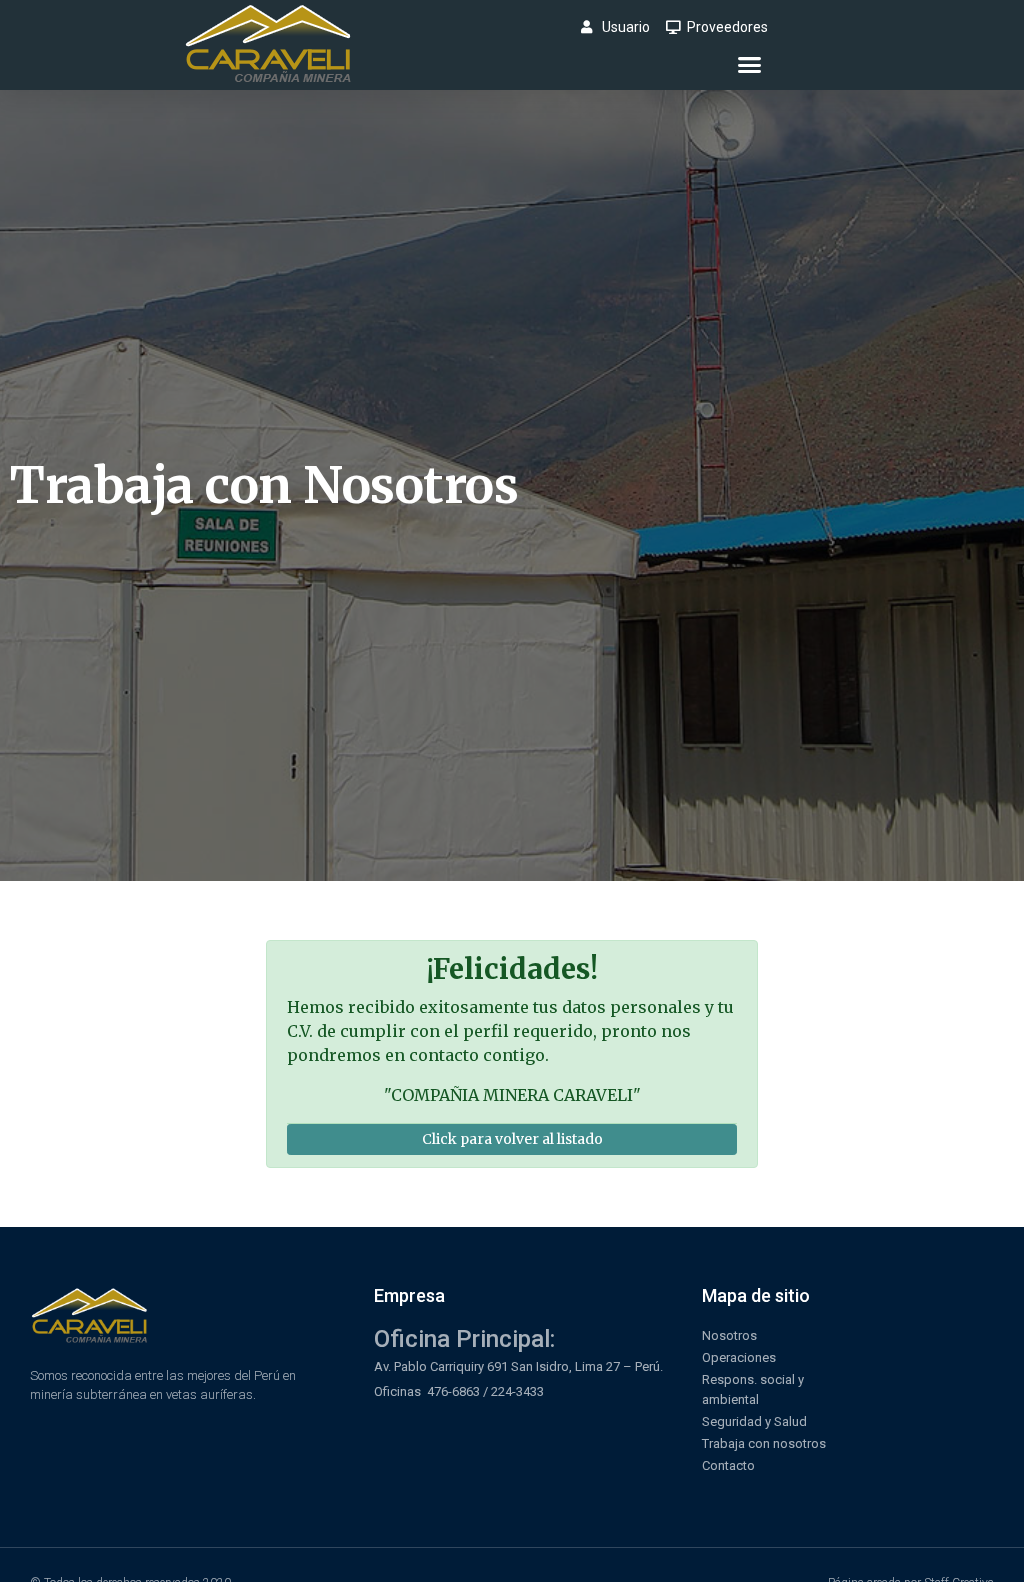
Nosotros (729, 1335)
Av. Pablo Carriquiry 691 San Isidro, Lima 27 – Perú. (518, 1366)
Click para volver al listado (512, 1139)
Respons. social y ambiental (753, 1389)
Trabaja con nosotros (764, 1443)
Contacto (728, 1465)
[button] (750, 65)
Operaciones (739, 1357)
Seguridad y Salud (754, 1421)
